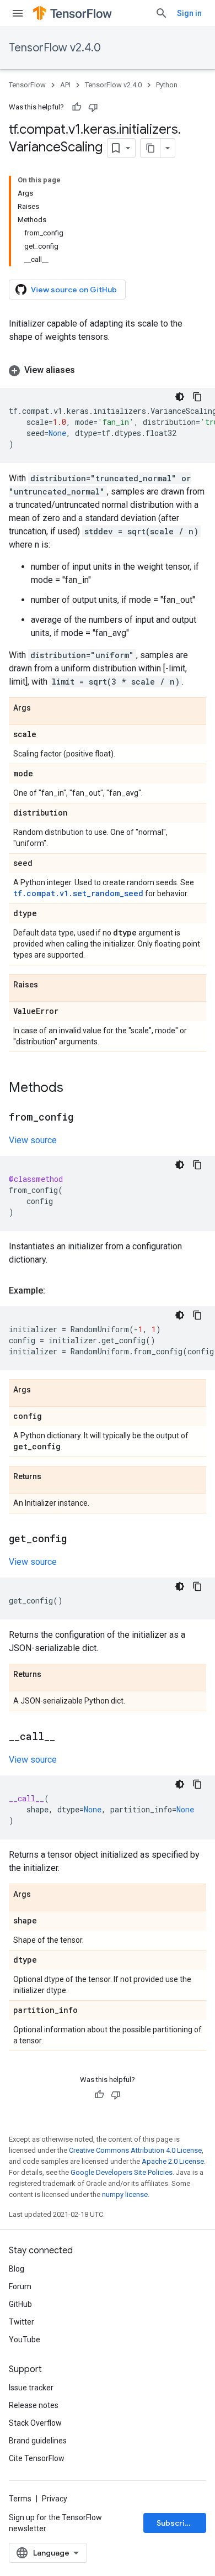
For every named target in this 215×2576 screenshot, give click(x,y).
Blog (17, 2269)
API (65, 85)
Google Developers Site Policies (122, 2172)
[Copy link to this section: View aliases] (86, 370)
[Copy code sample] (197, 397)
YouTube (25, 2340)
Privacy (55, 2499)
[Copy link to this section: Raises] (49, 985)
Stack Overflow (35, 2423)
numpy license (125, 2194)
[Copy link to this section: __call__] (66, 1737)
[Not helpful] (93, 107)
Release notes (34, 2405)
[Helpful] (77, 107)
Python (167, 85)
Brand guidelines (38, 2441)
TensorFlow (27, 85)
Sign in (189, 13)
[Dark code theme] (180, 397)
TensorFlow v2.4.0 (55, 48)
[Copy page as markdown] (150, 148)
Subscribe (176, 2523)
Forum (20, 2286)
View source (33, 1140)
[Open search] (162, 13)
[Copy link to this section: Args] (42, 708)
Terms (20, 2499)
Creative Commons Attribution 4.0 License (135, 2150)
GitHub (20, 2304)
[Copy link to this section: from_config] (84, 1118)
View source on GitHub (74, 290)
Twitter (21, 2322)
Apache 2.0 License (173, 2161)
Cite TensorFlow (37, 2458)
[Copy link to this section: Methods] (74, 1089)
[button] (108, 370)
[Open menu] (18, 13)
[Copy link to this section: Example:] (56, 1291)
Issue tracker (31, 2388)
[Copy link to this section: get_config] (78, 1539)
